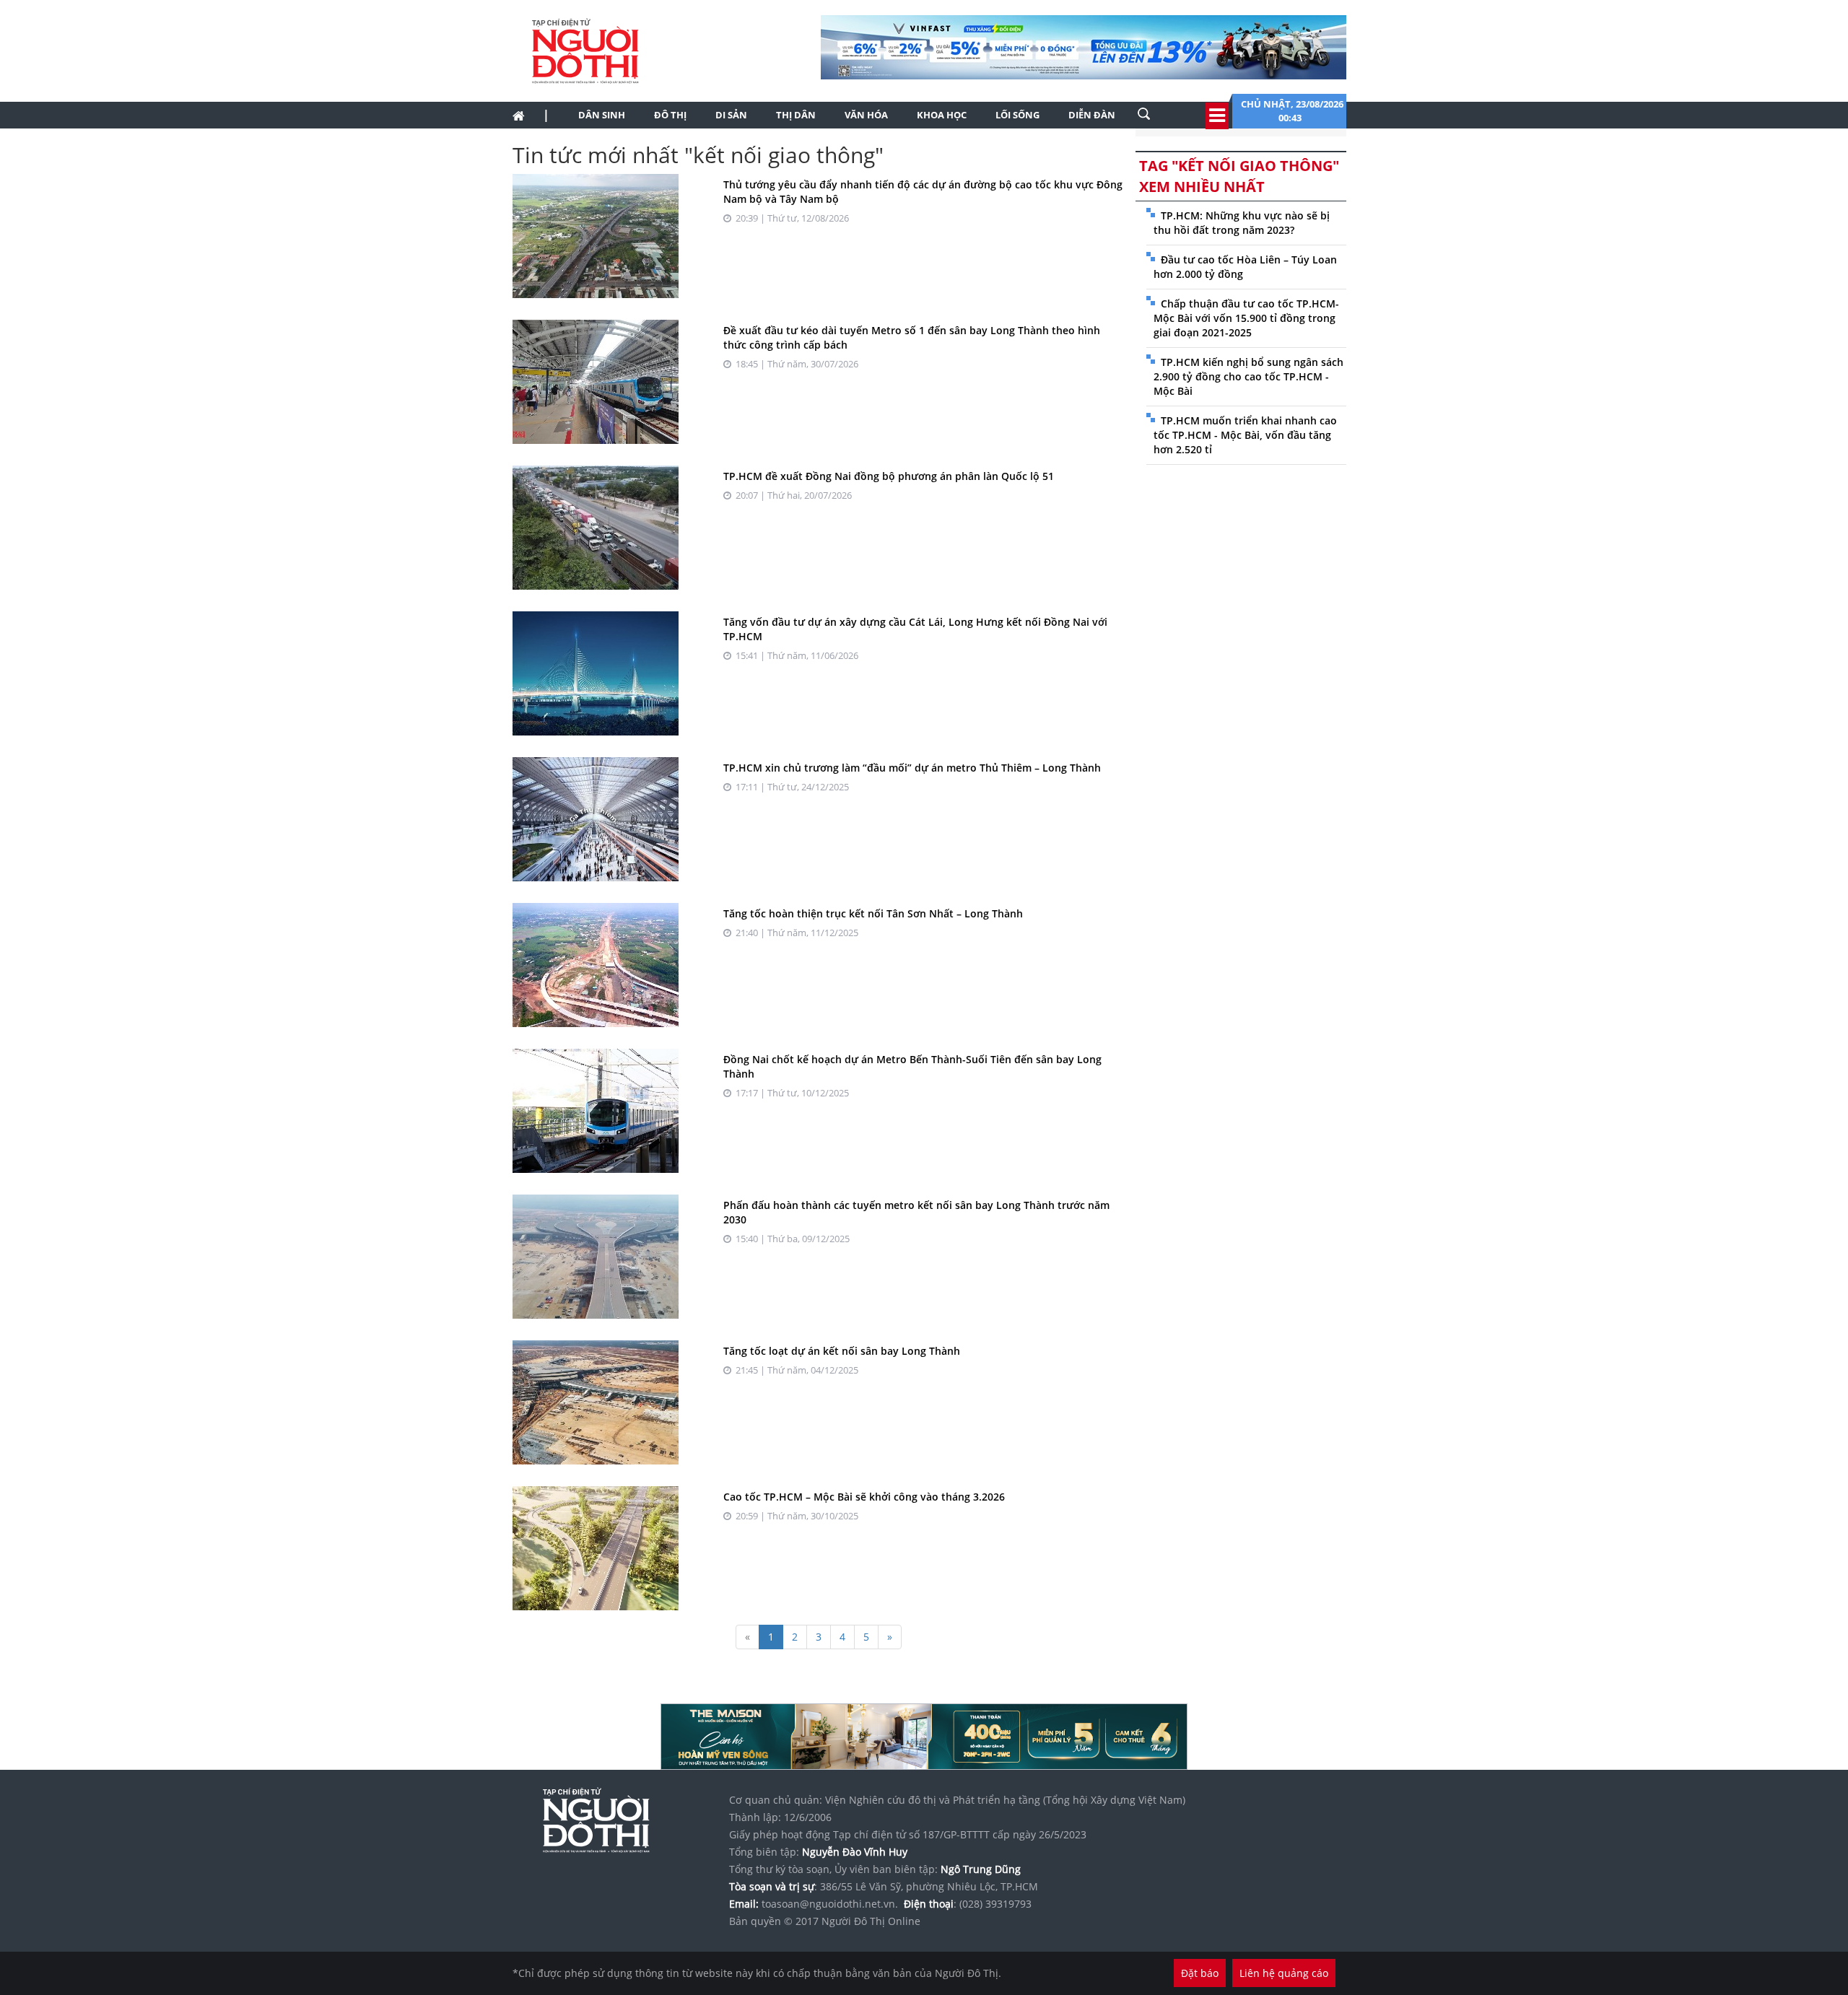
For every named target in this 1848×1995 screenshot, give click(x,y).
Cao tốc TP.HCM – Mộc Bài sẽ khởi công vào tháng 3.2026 (864, 1497)
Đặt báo (1200, 1973)
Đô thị (670, 115)
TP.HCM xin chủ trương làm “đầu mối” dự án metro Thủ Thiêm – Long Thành (912, 768)
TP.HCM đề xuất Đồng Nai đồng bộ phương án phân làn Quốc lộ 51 (889, 476)
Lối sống (1017, 115)
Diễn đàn (1092, 115)
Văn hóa (866, 115)
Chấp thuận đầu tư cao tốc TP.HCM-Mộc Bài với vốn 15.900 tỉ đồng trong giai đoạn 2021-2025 (1246, 318)
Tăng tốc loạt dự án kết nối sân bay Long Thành (842, 1351)
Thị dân (796, 115)
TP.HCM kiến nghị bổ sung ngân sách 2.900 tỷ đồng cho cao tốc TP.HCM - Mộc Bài (1248, 376)
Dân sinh (602, 115)
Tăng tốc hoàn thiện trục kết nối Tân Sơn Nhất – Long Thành (873, 913)
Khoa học (942, 115)
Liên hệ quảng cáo (1284, 1973)
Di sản (731, 115)
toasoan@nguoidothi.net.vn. (830, 1904)
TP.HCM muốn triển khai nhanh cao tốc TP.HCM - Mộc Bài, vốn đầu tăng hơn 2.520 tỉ (1245, 435)
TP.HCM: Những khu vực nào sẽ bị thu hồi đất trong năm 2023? (1242, 223)
